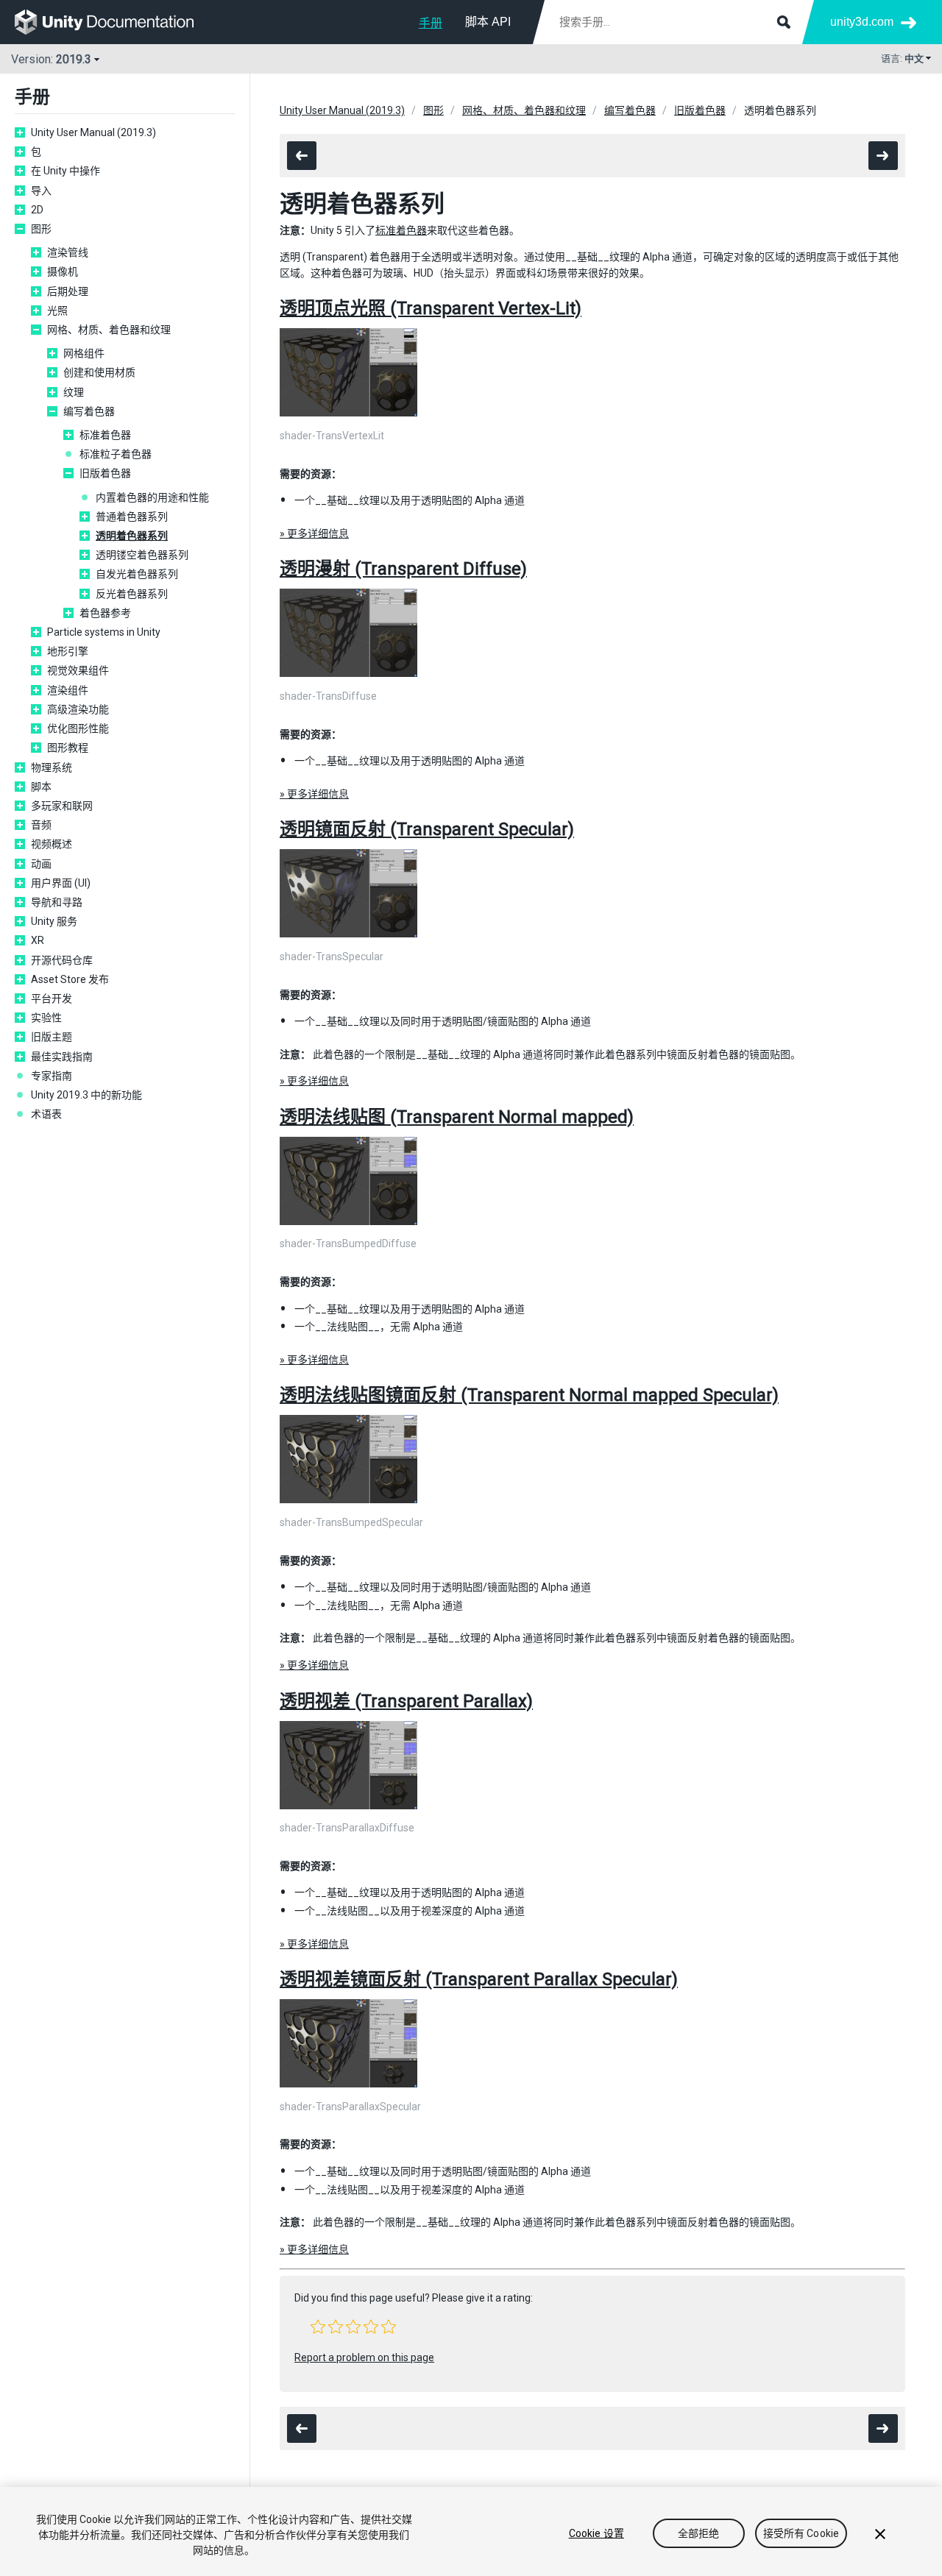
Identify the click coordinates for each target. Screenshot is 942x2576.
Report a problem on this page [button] (364, 2357)
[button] (318, 2327)
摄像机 (63, 272)
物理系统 (52, 767)
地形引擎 (68, 651)
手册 (431, 23)
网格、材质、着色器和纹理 (109, 330)
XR (38, 940)
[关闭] (880, 2534)
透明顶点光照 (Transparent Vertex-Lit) (431, 308)
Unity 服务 (54, 921)
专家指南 (52, 1076)
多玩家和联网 (62, 806)
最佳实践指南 (62, 1057)
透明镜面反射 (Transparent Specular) (427, 829)
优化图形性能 (78, 728)
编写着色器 (89, 411)
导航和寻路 (57, 902)
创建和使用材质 (99, 372)
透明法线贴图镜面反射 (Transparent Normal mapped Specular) (529, 1395)
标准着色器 (105, 435)
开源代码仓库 (62, 960)
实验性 (46, 1018)
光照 (57, 311)
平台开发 (52, 998)
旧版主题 (52, 1037)
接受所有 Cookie (801, 2533)
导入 (41, 191)
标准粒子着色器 (116, 454)
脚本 (41, 787)
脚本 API (488, 22)
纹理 (74, 392)
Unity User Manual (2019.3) (93, 132)
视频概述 (52, 844)
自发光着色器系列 (137, 574)
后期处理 (68, 291)
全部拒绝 (699, 2533)
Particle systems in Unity (104, 632)
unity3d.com (862, 22)
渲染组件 (68, 690)
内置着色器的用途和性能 (152, 497)
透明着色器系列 (132, 536)
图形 (41, 229)
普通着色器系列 (132, 517)
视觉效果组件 (78, 670)
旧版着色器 (105, 473)
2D (37, 210)
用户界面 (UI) (61, 883)
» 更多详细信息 (314, 533)
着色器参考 (105, 613)
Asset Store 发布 (70, 979)
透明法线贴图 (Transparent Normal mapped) (457, 1117)
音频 (41, 825)
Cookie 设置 (596, 2533)
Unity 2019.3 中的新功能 (86, 1095)
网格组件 (84, 353)
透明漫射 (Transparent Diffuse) (403, 569)
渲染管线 (68, 252)
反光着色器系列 (132, 594)
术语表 (46, 1114)
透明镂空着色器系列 (142, 555)
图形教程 (68, 748)
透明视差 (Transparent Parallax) (406, 1701)
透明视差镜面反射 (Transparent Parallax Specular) (479, 1979)
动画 (41, 864)
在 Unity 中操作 (65, 171)
